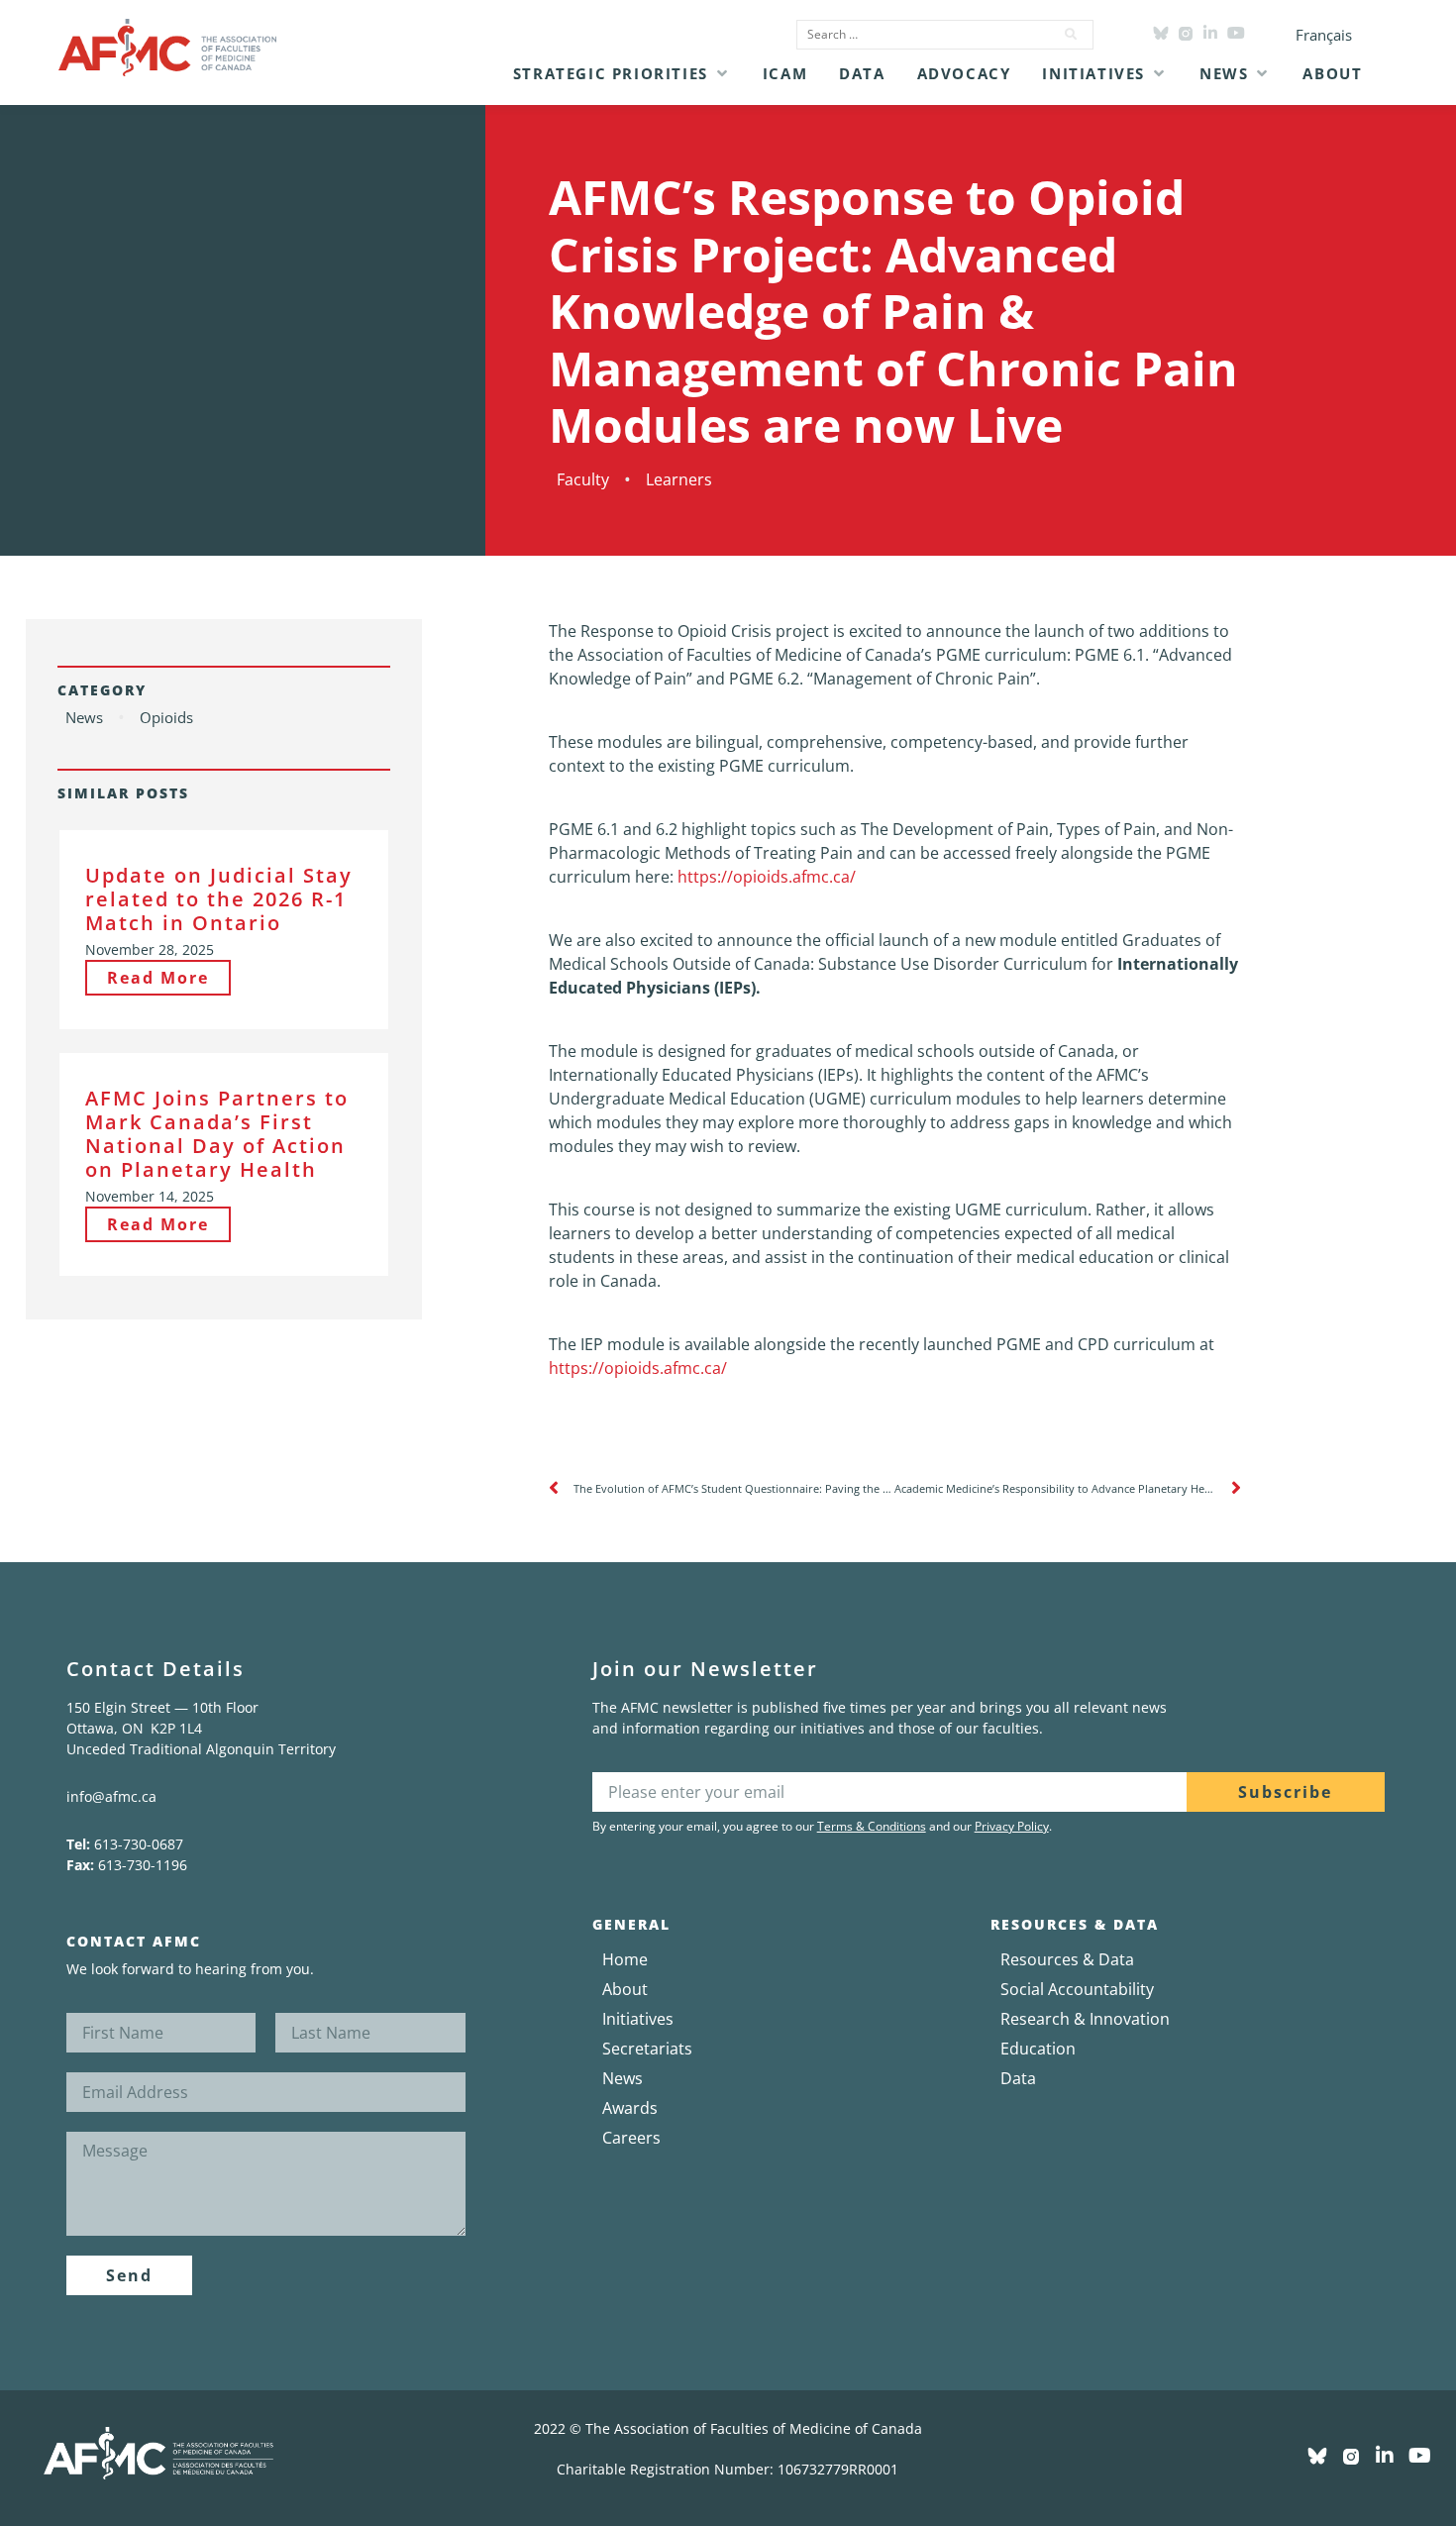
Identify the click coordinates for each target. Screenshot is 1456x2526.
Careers (631, 2138)
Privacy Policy (1012, 1826)
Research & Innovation (1085, 2019)
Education (1038, 2049)
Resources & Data (1067, 1959)
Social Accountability (1077, 1989)
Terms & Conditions (872, 1826)
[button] (622, 73)
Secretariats (647, 2049)
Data (1018, 2078)
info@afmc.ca (111, 1796)
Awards (630, 2108)
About (625, 1989)
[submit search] (1072, 35)
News (623, 2078)
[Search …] (919, 35)
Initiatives (638, 2019)
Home (625, 1959)
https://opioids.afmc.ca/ (767, 877)
